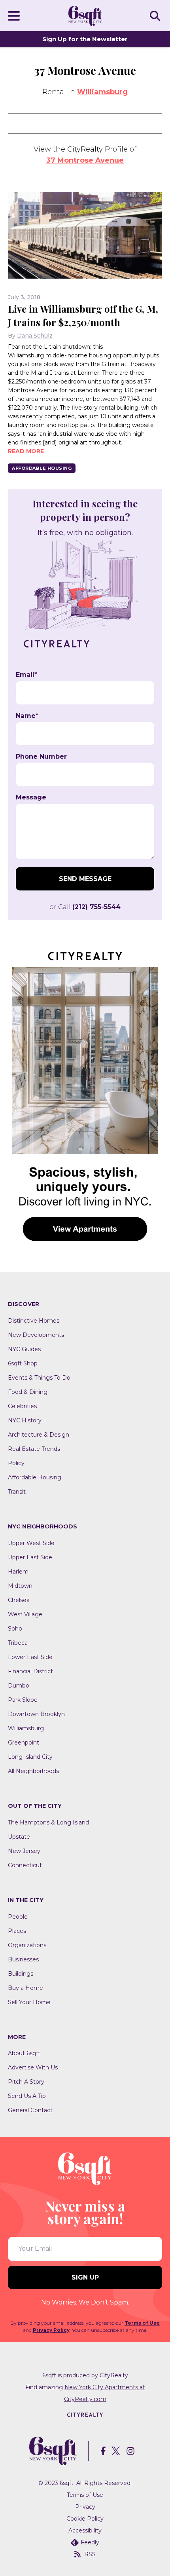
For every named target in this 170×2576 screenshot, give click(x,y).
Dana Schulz (35, 336)
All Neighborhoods (33, 1771)
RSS (90, 2554)
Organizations (27, 1945)
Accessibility (85, 2530)
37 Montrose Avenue (85, 160)
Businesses (23, 1959)
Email (26, 675)
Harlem (18, 1572)
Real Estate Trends (34, 1449)
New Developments (36, 1335)
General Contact (30, 2110)
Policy (16, 1463)
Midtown (20, 1586)
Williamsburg (102, 92)
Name (27, 716)
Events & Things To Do (39, 1378)
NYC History (25, 1420)
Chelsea (19, 1600)
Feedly (90, 2542)
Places (17, 1931)
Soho (15, 1629)
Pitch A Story (26, 2082)
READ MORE (26, 451)
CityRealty (114, 2375)
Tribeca (18, 1643)
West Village (25, 1614)
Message (31, 797)
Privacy (85, 2507)
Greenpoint (24, 1743)
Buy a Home (25, 1988)
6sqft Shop (23, 1363)
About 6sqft (24, 2053)
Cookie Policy (85, 2519)
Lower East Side (30, 1657)
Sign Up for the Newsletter (85, 39)
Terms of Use (142, 2323)
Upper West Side (31, 1543)
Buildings (21, 1974)
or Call (85, 907)
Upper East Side (30, 1557)
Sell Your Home (29, 2002)
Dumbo (19, 1686)
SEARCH (156, 15)
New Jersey (24, 1851)
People (18, 1917)
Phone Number (41, 757)
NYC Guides (24, 1349)
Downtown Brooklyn (36, 1714)
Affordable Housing (42, 468)
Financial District (30, 1671)
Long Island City (30, 1757)
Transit (17, 1492)
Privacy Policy (51, 2330)
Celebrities (22, 1406)
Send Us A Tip (27, 2096)
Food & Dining (28, 1392)
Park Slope (23, 1700)
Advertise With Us (33, 2067)
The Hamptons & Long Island (48, 1822)
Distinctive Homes (34, 1321)
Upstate (19, 1837)
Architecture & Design (39, 1435)
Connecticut (25, 1865)
